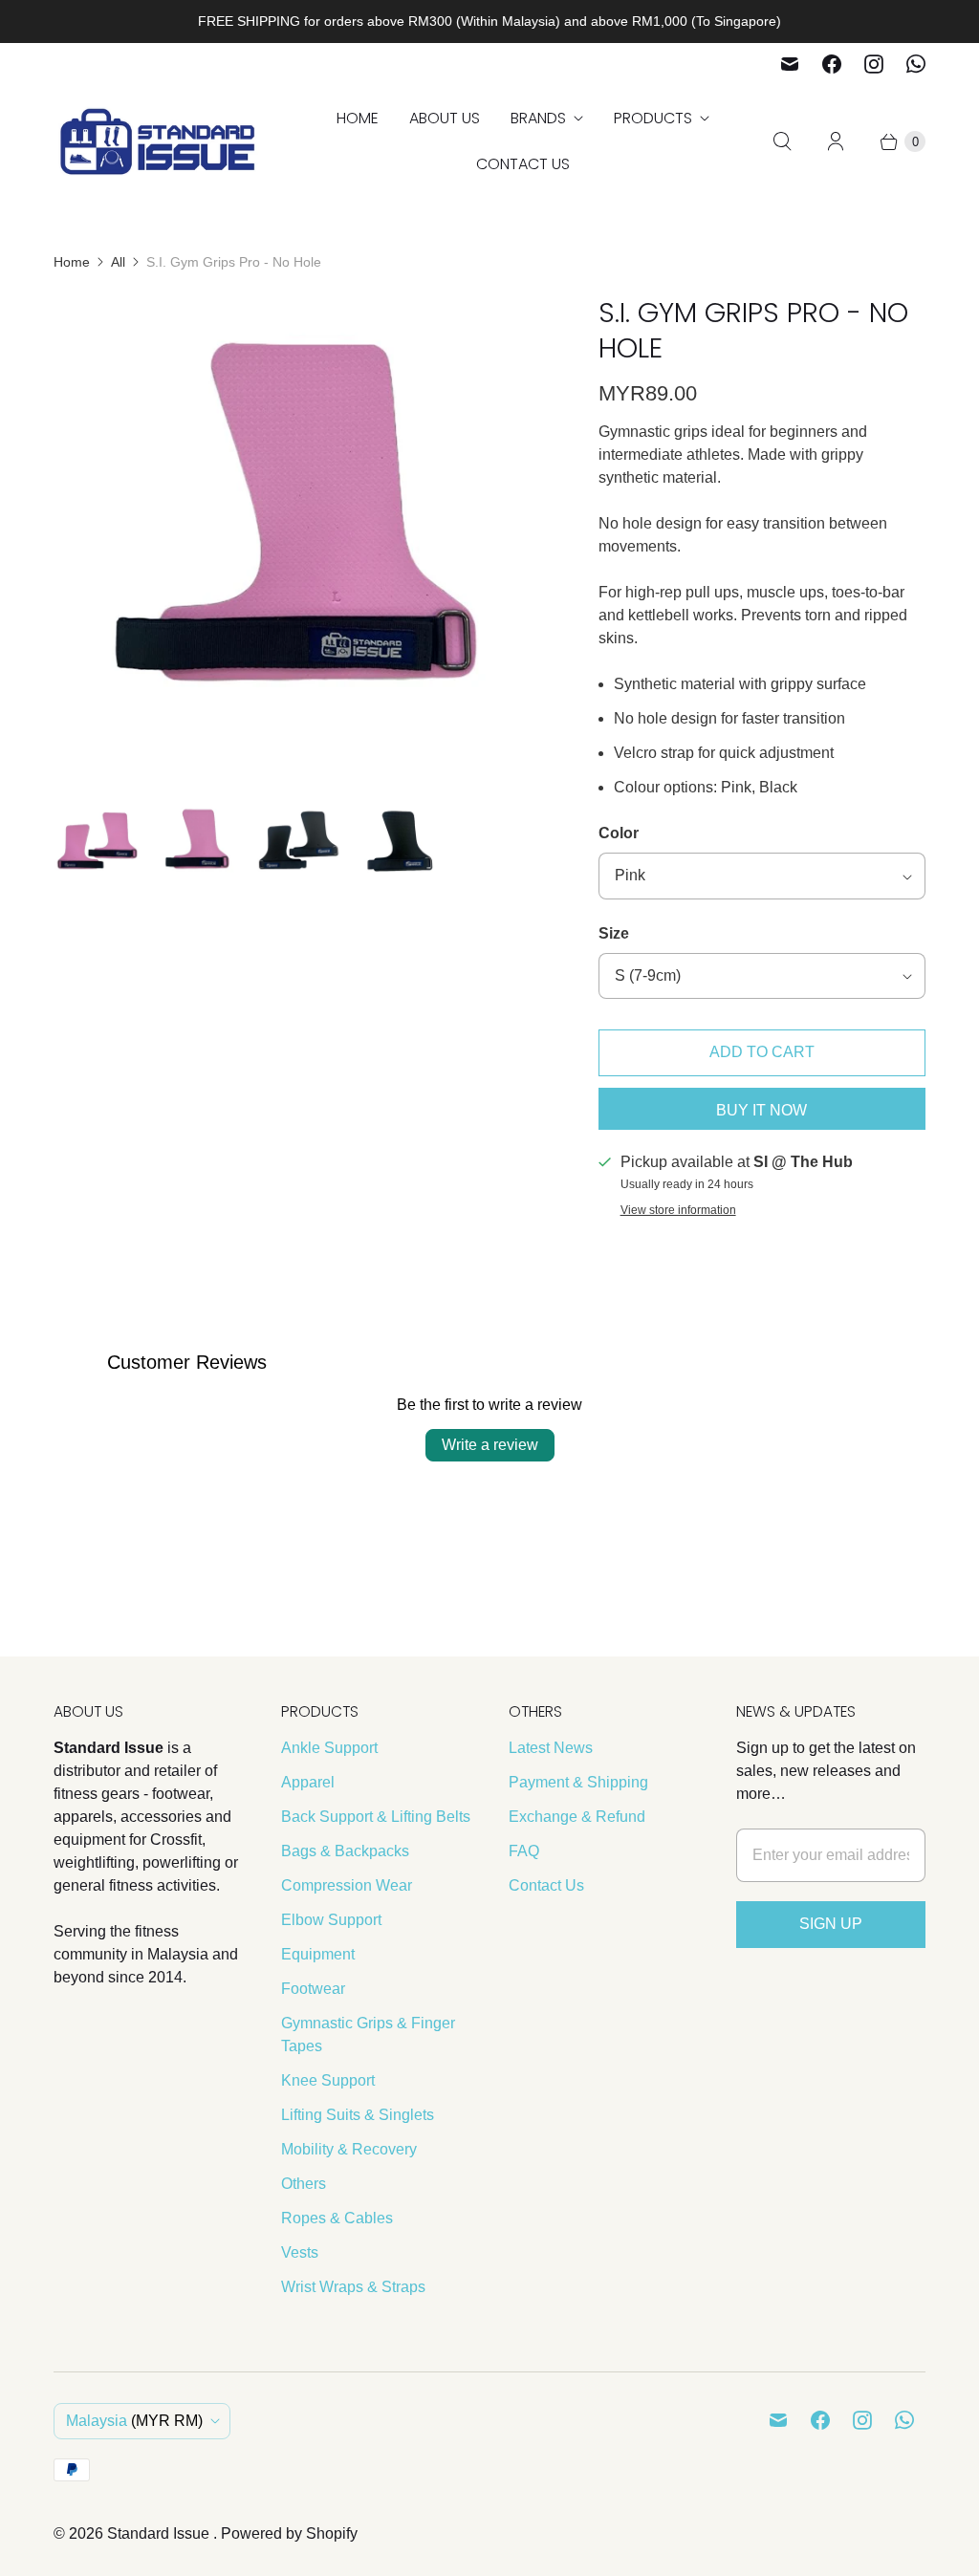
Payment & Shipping (578, 1782)
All (118, 262)
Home (358, 118)
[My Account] (836, 141)
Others (304, 2184)
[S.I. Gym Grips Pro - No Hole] (299, 541)
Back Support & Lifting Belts (376, 1817)
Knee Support (328, 2080)
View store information (678, 1211)
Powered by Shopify (289, 2533)
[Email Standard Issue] (790, 64)
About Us (445, 118)
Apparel (308, 1782)
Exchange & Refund (577, 1817)
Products (653, 118)
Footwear (313, 1989)
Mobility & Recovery (349, 2149)
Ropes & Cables (337, 2218)
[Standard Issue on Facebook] (832, 64)
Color (619, 833)
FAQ (524, 1851)
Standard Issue (160, 2533)
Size (614, 933)
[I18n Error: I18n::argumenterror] (97, 844)
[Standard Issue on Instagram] (874, 64)
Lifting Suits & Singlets (358, 2115)
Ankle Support (329, 1748)
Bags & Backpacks (345, 1851)
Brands (538, 118)
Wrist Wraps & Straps (353, 2287)
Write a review (490, 1445)
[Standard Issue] (159, 142)
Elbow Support (331, 1920)
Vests (300, 2252)
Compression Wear (347, 1885)
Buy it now (761, 1110)
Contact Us (523, 164)
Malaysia (134, 2421)
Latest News (551, 1748)
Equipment (318, 1954)
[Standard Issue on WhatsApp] (916, 64)
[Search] (782, 141)
